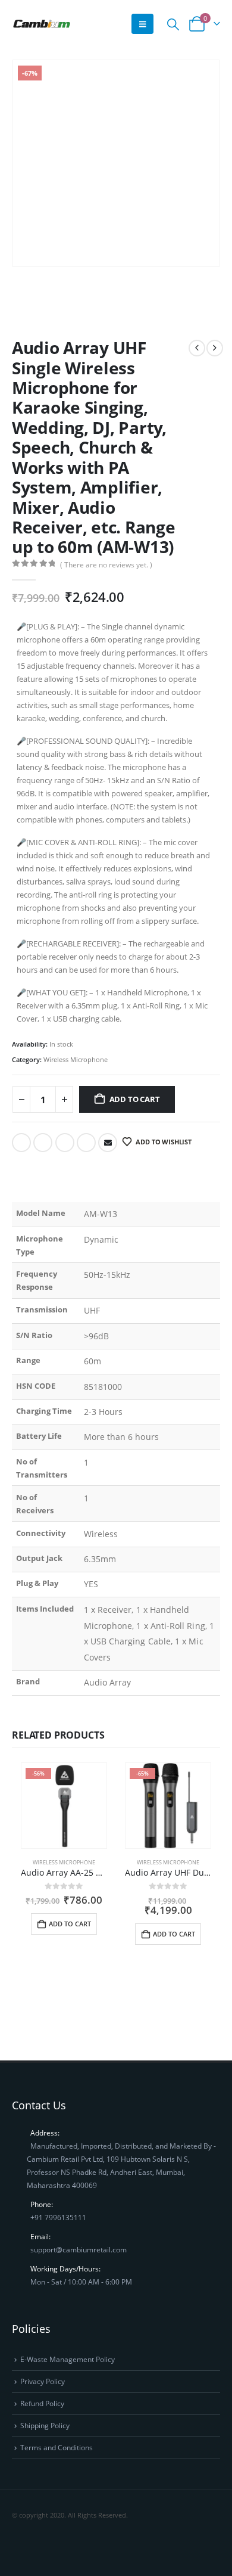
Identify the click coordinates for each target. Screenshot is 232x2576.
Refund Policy (42, 2403)
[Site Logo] (42, 24)
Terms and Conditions (57, 2447)
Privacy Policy (43, 2381)
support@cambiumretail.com (79, 2249)
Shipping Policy (45, 2425)
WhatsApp (88, 2547)
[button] (142, 24)
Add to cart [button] (70, 1924)
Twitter (43, 1143)
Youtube (44, 2547)
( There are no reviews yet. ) (106, 565)
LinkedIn (65, 1143)
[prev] (197, 348)
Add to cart (135, 1099)
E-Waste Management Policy (68, 2359)
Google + (86, 1143)
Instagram (66, 2547)
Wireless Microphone (76, 1059)
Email (108, 1143)
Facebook (21, 1143)
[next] (215, 348)
